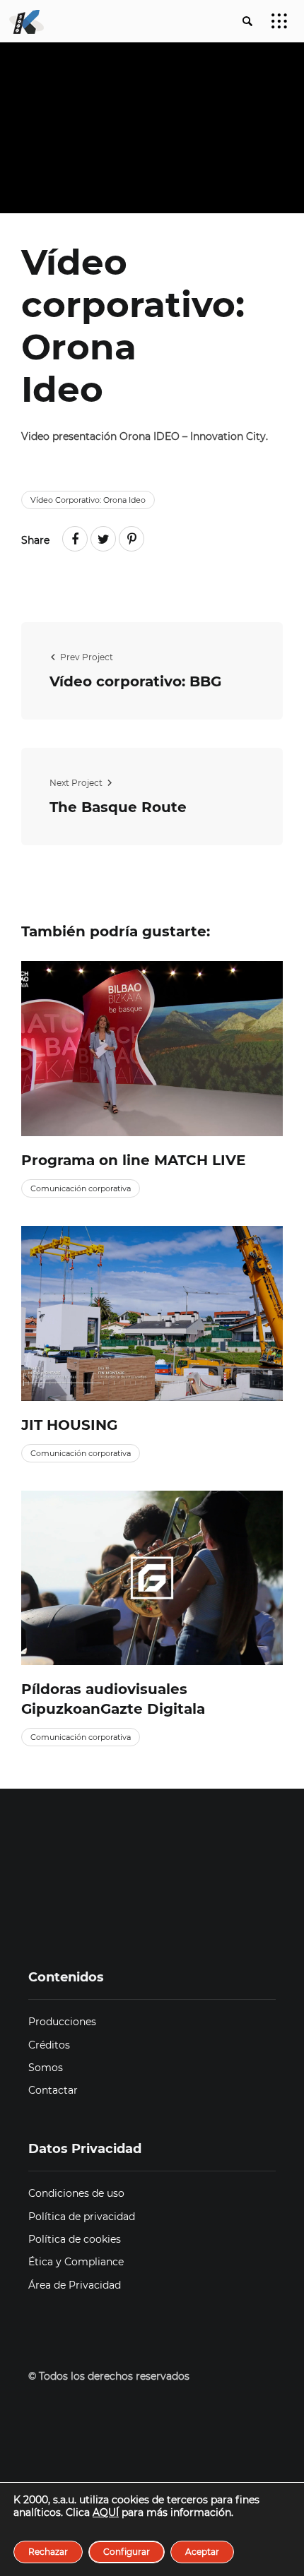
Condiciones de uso (76, 2193)
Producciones (62, 2022)
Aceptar (202, 2552)
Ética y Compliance (76, 2262)
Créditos (49, 2045)
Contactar (53, 2090)
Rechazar (48, 2552)
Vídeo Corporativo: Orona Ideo (88, 500)
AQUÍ (106, 2512)
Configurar (127, 2552)
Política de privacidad (82, 2217)
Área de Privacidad (75, 2285)
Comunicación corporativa (81, 1188)
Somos (46, 2068)
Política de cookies (75, 2239)
